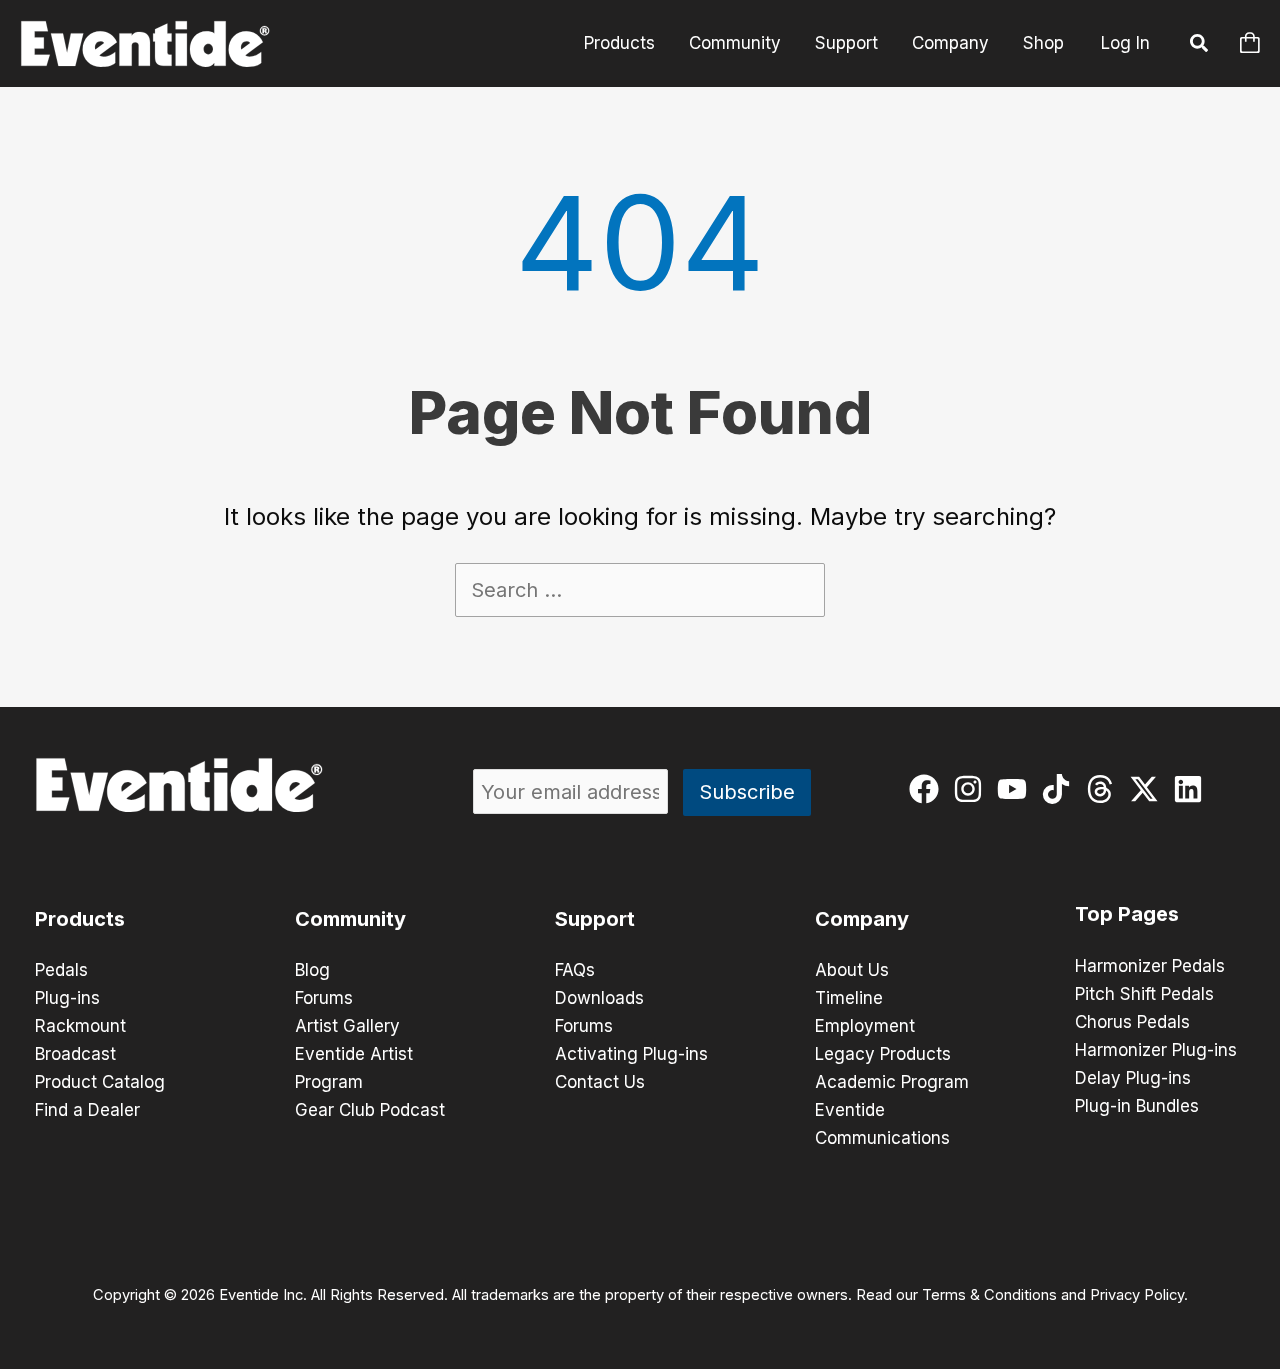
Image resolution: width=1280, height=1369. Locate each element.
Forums (324, 998)
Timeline (849, 998)
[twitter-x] (1148, 789)
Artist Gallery (347, 1026)
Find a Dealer (87, 1110)
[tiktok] (1060, 789)
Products (619, 43)
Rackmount (80, 1026)
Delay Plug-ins (1133, 1078)
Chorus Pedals (1132, 1022)
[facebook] (928, 789)
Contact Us (600, 1082)
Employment (865, 1026)
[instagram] (972, 789)
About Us (852, 970)
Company (950, 43)
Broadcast (75, 1054)
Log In (1125, 43)
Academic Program (892, 1082)
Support (846, 43)
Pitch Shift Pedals (1144, 994)
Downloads (599, 998)
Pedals (61, 970)
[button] (1200, 46)
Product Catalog (100, 1082)
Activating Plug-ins (631, 1054)
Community (735, 43)
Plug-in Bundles (1137, 1106)
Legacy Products (883, 1054)
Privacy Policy (1137, 1295)
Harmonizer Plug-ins (1156, 1050)
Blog (312, 970)
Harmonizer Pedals (1150, 966)
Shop (1043, 43)
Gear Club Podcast (370, 1110)
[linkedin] (1192, 789)
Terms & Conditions (989, 1295)
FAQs (575, 970)
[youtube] (1016, 789)
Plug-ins (67, 998)
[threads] (1104, 789)
